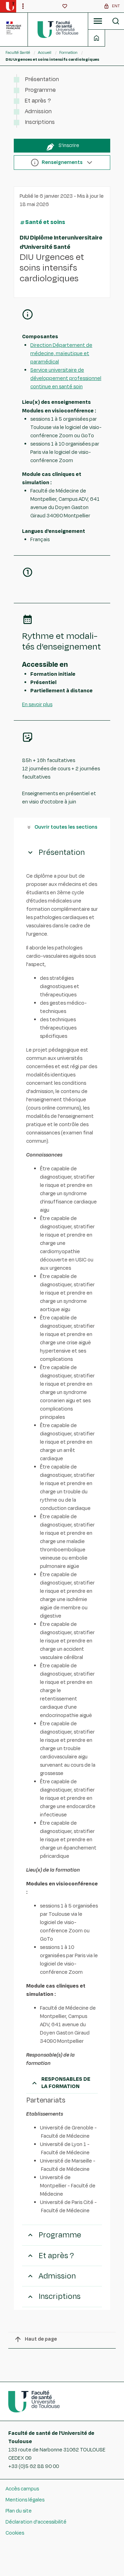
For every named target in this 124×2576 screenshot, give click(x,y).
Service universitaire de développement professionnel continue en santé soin (66, 378)
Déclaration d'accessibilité (36, 2522)
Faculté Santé (18, 52)
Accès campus (22, 2489)
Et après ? (38, 101)
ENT (116, 6)
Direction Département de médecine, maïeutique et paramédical (61, 354)
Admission (38, 111)
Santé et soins (45, 222)
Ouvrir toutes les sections (66, 827)
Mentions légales (25, 2500)
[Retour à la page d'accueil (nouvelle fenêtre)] (10, 6)
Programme (40, 90)
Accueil (45, 52)
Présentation (42, 79)
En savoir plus (37, 705)
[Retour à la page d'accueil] (58, 29)
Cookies (15, 2533)
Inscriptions (40, 122)
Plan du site (19, 2511)
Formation (68, 52)
